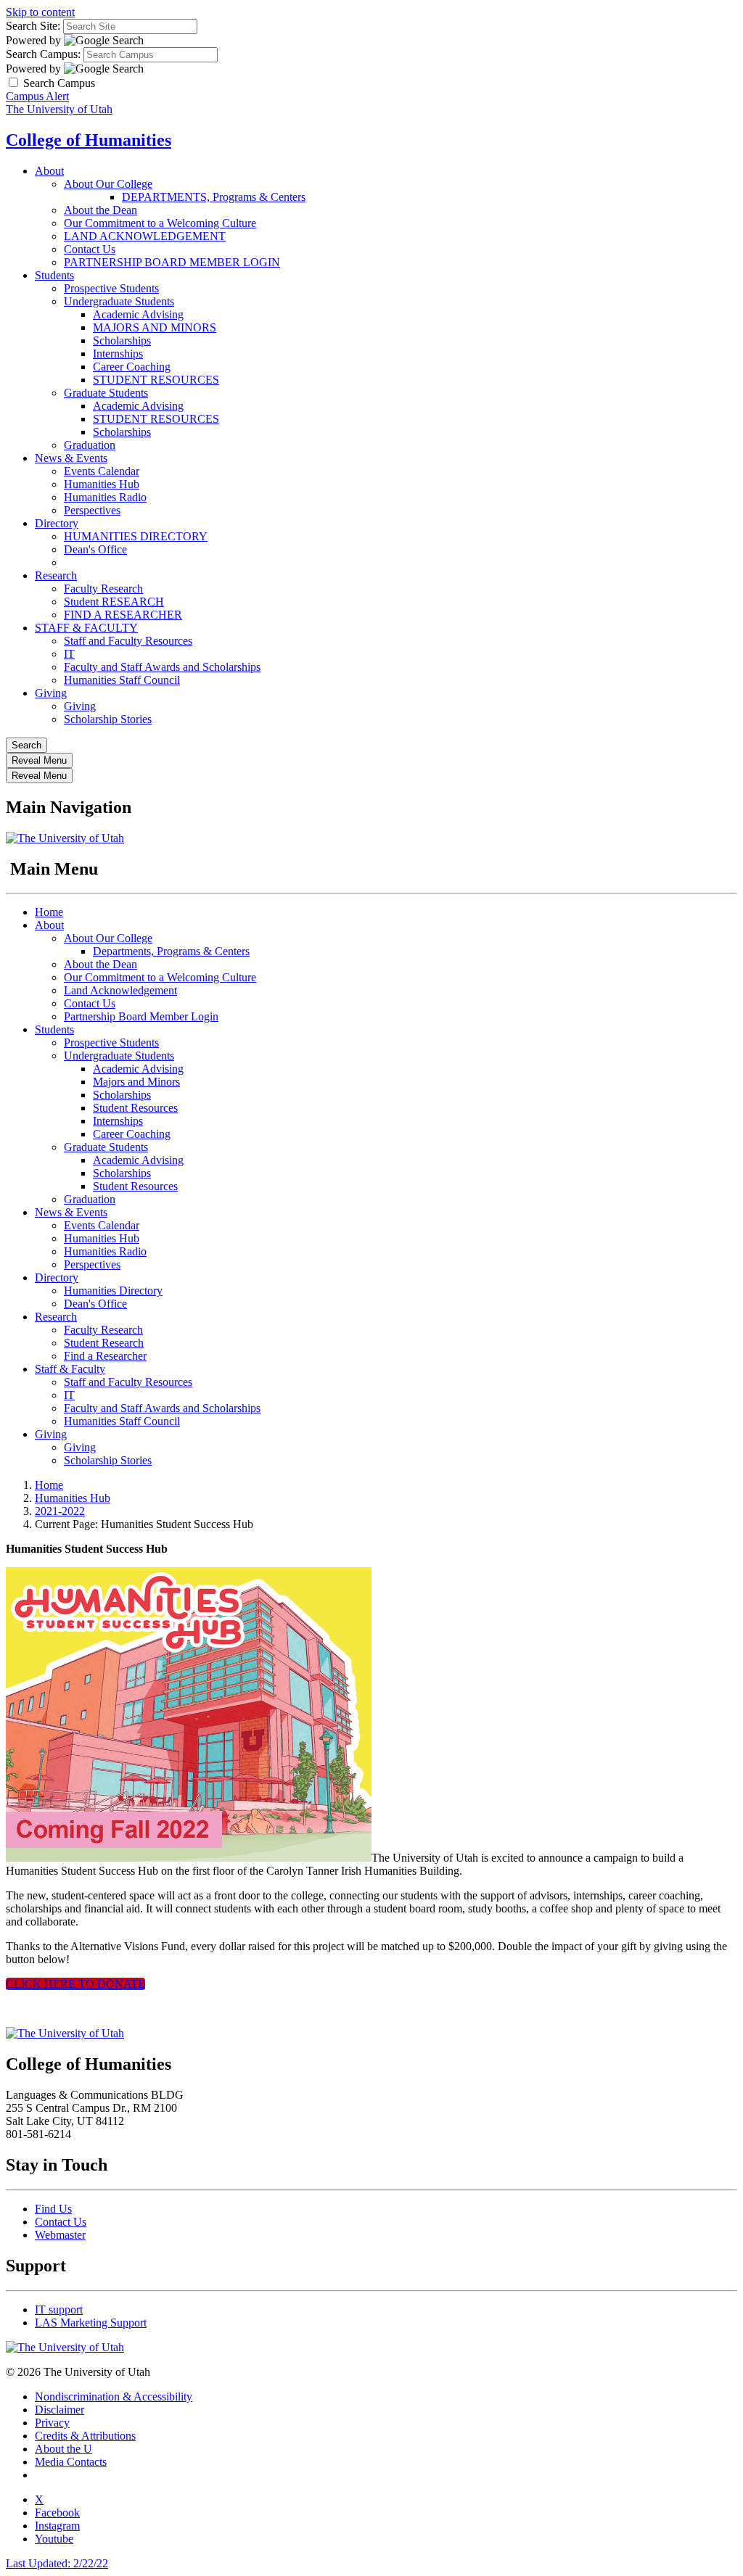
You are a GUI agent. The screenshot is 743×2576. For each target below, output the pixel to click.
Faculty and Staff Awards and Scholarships (162, 667)
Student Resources (135, 1108)
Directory (57, 523)
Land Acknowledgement (120, 990)
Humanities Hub (102, 484)
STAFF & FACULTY (86, 628)
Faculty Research (103, 589)
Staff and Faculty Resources (128, 641)
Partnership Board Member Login (141, 1016)
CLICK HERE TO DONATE (75, 1984)
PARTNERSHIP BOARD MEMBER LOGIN (172, 262)
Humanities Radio (105, 497)
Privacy (52, 2423)
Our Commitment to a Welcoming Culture (160, 223)
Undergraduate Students (119, 301)
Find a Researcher (105, 1356)
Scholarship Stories (108, 719)
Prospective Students (111, 288)
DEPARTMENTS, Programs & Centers (214, 197)
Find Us (53, 2209)
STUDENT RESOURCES (156, 380)
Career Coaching (132, 367)
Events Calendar (102, 471)
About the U (63, 2449)
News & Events (71, 458)
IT (69, 654)
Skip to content (40, 12)
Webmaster (60, 2235)
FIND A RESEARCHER (123, 615)
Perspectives (92, 510)
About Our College (108, 184)
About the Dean (100, 210)
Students (54, 275)
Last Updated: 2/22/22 (57, 2563)
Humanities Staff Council (122, 680)
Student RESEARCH (114, 602)
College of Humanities (89, 140)
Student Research (104, 1343)
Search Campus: (43, 54)
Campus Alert (37, 96)
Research (56, 575)
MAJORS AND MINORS (155, 327)
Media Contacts (71, 2462)
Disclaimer (59, 2410)
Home (49, 912)
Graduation (90, 445)
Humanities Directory (113, 1291)
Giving (51, 693)
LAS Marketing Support (91, 2323)
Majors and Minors (136, 1082)
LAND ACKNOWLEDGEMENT (145, 236)
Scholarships (122, 340)
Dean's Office (95, 549)
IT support (59, 2309)
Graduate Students (106, 393)
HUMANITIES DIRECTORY (136, 536)
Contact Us (90, 249)
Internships (118, 354)
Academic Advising (138, 314)
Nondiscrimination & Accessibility (114, 2397)
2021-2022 (60, 1511)
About (49, 171)
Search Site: (33, 26)
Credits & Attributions (85, 2436)
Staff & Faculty (70, 1369)
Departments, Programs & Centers (171, 951)
